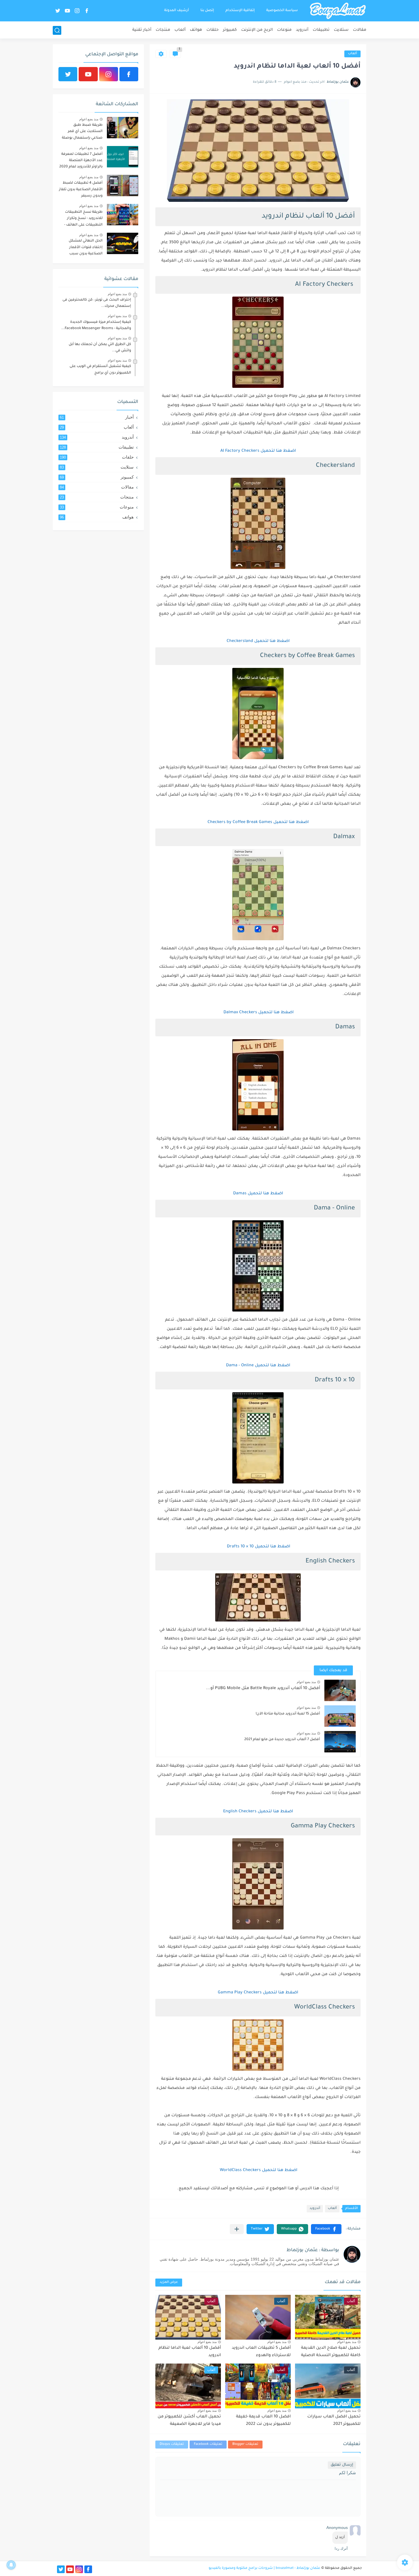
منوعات (284, 30)
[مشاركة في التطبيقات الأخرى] (237, 2229)
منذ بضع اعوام (306, 1682)
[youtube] (67, 11)
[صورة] (123, 128)
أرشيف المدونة (177, 11)
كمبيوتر (230, 30)
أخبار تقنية (142, 30)
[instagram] (77, 11)
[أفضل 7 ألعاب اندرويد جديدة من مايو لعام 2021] (340, 1742)
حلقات (212, 30)
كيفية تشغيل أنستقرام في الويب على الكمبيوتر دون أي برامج (100, 370)
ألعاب (180, 30)
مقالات (360, 30)
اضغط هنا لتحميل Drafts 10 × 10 (258, 1547)
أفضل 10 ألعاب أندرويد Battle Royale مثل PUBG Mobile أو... (263, 1689)
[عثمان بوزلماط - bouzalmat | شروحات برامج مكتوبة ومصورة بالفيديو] (338, 11)
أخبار (97, 417)
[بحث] (57, 30)
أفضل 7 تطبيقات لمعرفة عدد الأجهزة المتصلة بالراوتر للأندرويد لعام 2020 (81, 161)
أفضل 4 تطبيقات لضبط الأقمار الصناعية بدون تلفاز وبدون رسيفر (81, 189)
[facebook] (87, 11)
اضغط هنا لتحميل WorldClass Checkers (258, 2170)
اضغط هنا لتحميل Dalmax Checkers (258, 1013)
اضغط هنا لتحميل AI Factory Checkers (258, 451)
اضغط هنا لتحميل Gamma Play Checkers (258, 1993)
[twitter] (58, 11)
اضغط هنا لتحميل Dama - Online (258, 1366)
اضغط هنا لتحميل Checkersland (258, 641)
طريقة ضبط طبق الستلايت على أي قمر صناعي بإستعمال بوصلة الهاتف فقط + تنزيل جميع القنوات (82, 132)
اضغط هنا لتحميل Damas (258, 1194)
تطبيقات (321, 30)
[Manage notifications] (11, 2565)
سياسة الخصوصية (282, 11)
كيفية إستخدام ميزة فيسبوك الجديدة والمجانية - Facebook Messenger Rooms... (96, 325)
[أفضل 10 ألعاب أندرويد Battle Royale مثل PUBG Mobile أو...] (340, 1690)
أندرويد (302, 30)
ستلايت (341, 30)
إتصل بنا (207, 11)
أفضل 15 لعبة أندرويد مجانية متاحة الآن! (288, 1714)
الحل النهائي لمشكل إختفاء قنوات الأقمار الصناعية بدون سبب (86, 247)
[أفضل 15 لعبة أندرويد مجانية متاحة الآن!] (340, 1716)
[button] (326, 2229)
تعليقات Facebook (208, 2444)
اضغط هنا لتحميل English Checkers (258, 1812)
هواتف (196, 30)
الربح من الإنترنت (257, 30)
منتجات (163, 30)
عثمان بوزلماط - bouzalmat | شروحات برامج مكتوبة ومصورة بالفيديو (265, 2568)
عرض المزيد (169, 2282)
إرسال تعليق (342, 2465)
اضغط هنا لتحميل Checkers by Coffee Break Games (258, 822)
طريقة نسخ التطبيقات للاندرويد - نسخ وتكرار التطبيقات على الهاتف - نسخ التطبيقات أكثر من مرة (83, 219)
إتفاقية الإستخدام (240, 11)
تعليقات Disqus (172, 2444)
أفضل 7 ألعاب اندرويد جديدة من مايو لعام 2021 (282, 1740)
